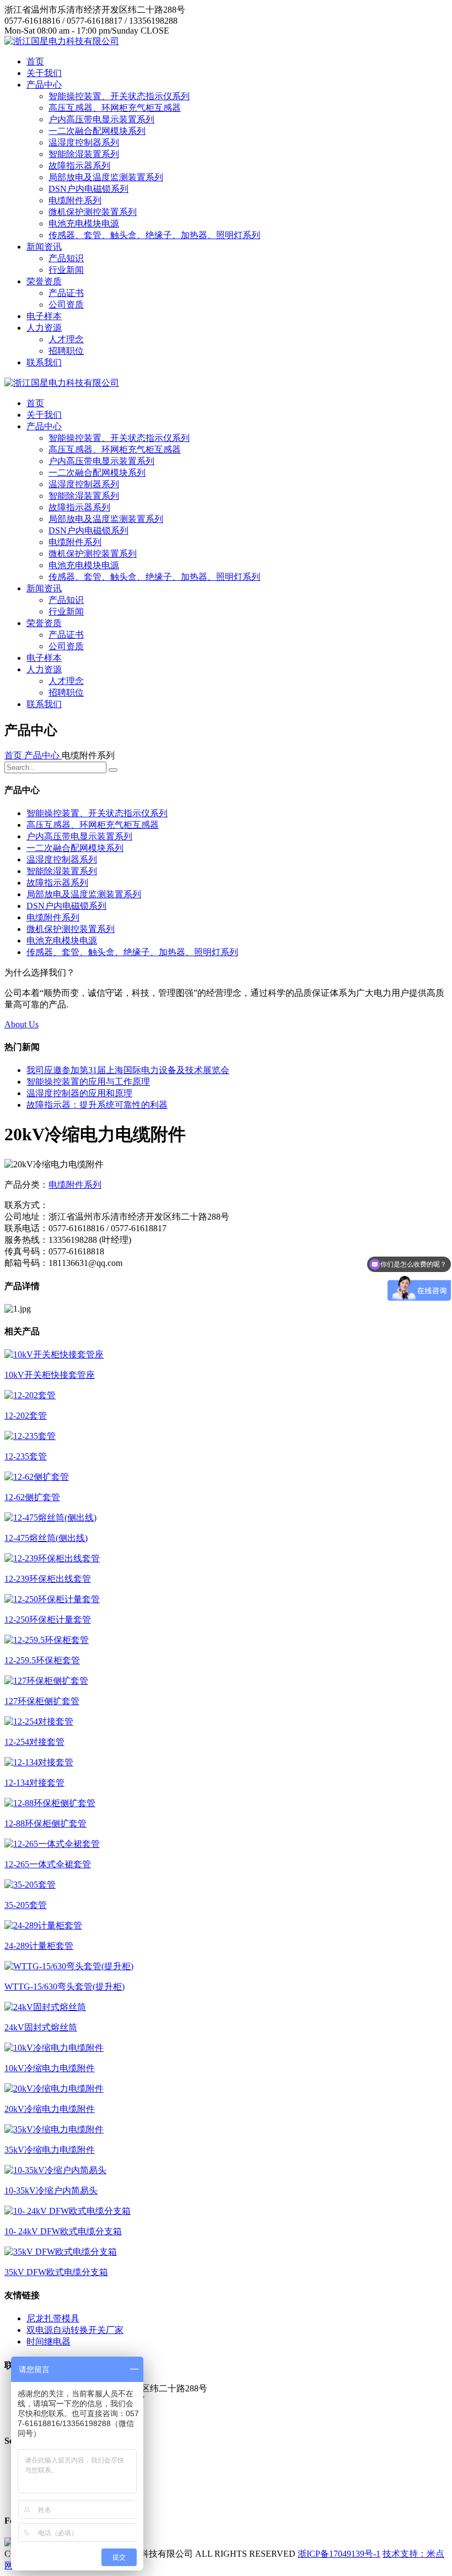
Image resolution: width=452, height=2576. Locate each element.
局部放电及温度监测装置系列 (106, 177)
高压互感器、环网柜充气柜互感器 (115, 108)
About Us (21, 1024)
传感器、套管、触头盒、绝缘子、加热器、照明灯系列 (154, 235)
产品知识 (66, 258)
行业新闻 (66, 270)
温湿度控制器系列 (84, 142)
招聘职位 (66, 351)
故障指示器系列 (79, 166)
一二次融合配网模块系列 (97, 131)
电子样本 (44, 316)
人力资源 (44, 328)
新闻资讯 (44, 247)
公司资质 (66, 305)
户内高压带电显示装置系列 (101, 119)
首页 (35, 61)
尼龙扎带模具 (53, 2318)
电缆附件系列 (75, 200)
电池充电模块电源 (84, 223)
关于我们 (44, 73)
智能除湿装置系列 (84, 154)
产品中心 (44, 85)
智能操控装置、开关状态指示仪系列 (119, 96)
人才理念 (66, 339)
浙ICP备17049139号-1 (339, 2554)
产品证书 (66, 293)
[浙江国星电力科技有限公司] (62, 41)
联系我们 (44, 362)
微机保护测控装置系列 (93, 212)
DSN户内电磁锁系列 (88, 189)
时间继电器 (49, 2341)
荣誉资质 (44, 281)
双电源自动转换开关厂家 (75, 2330)
